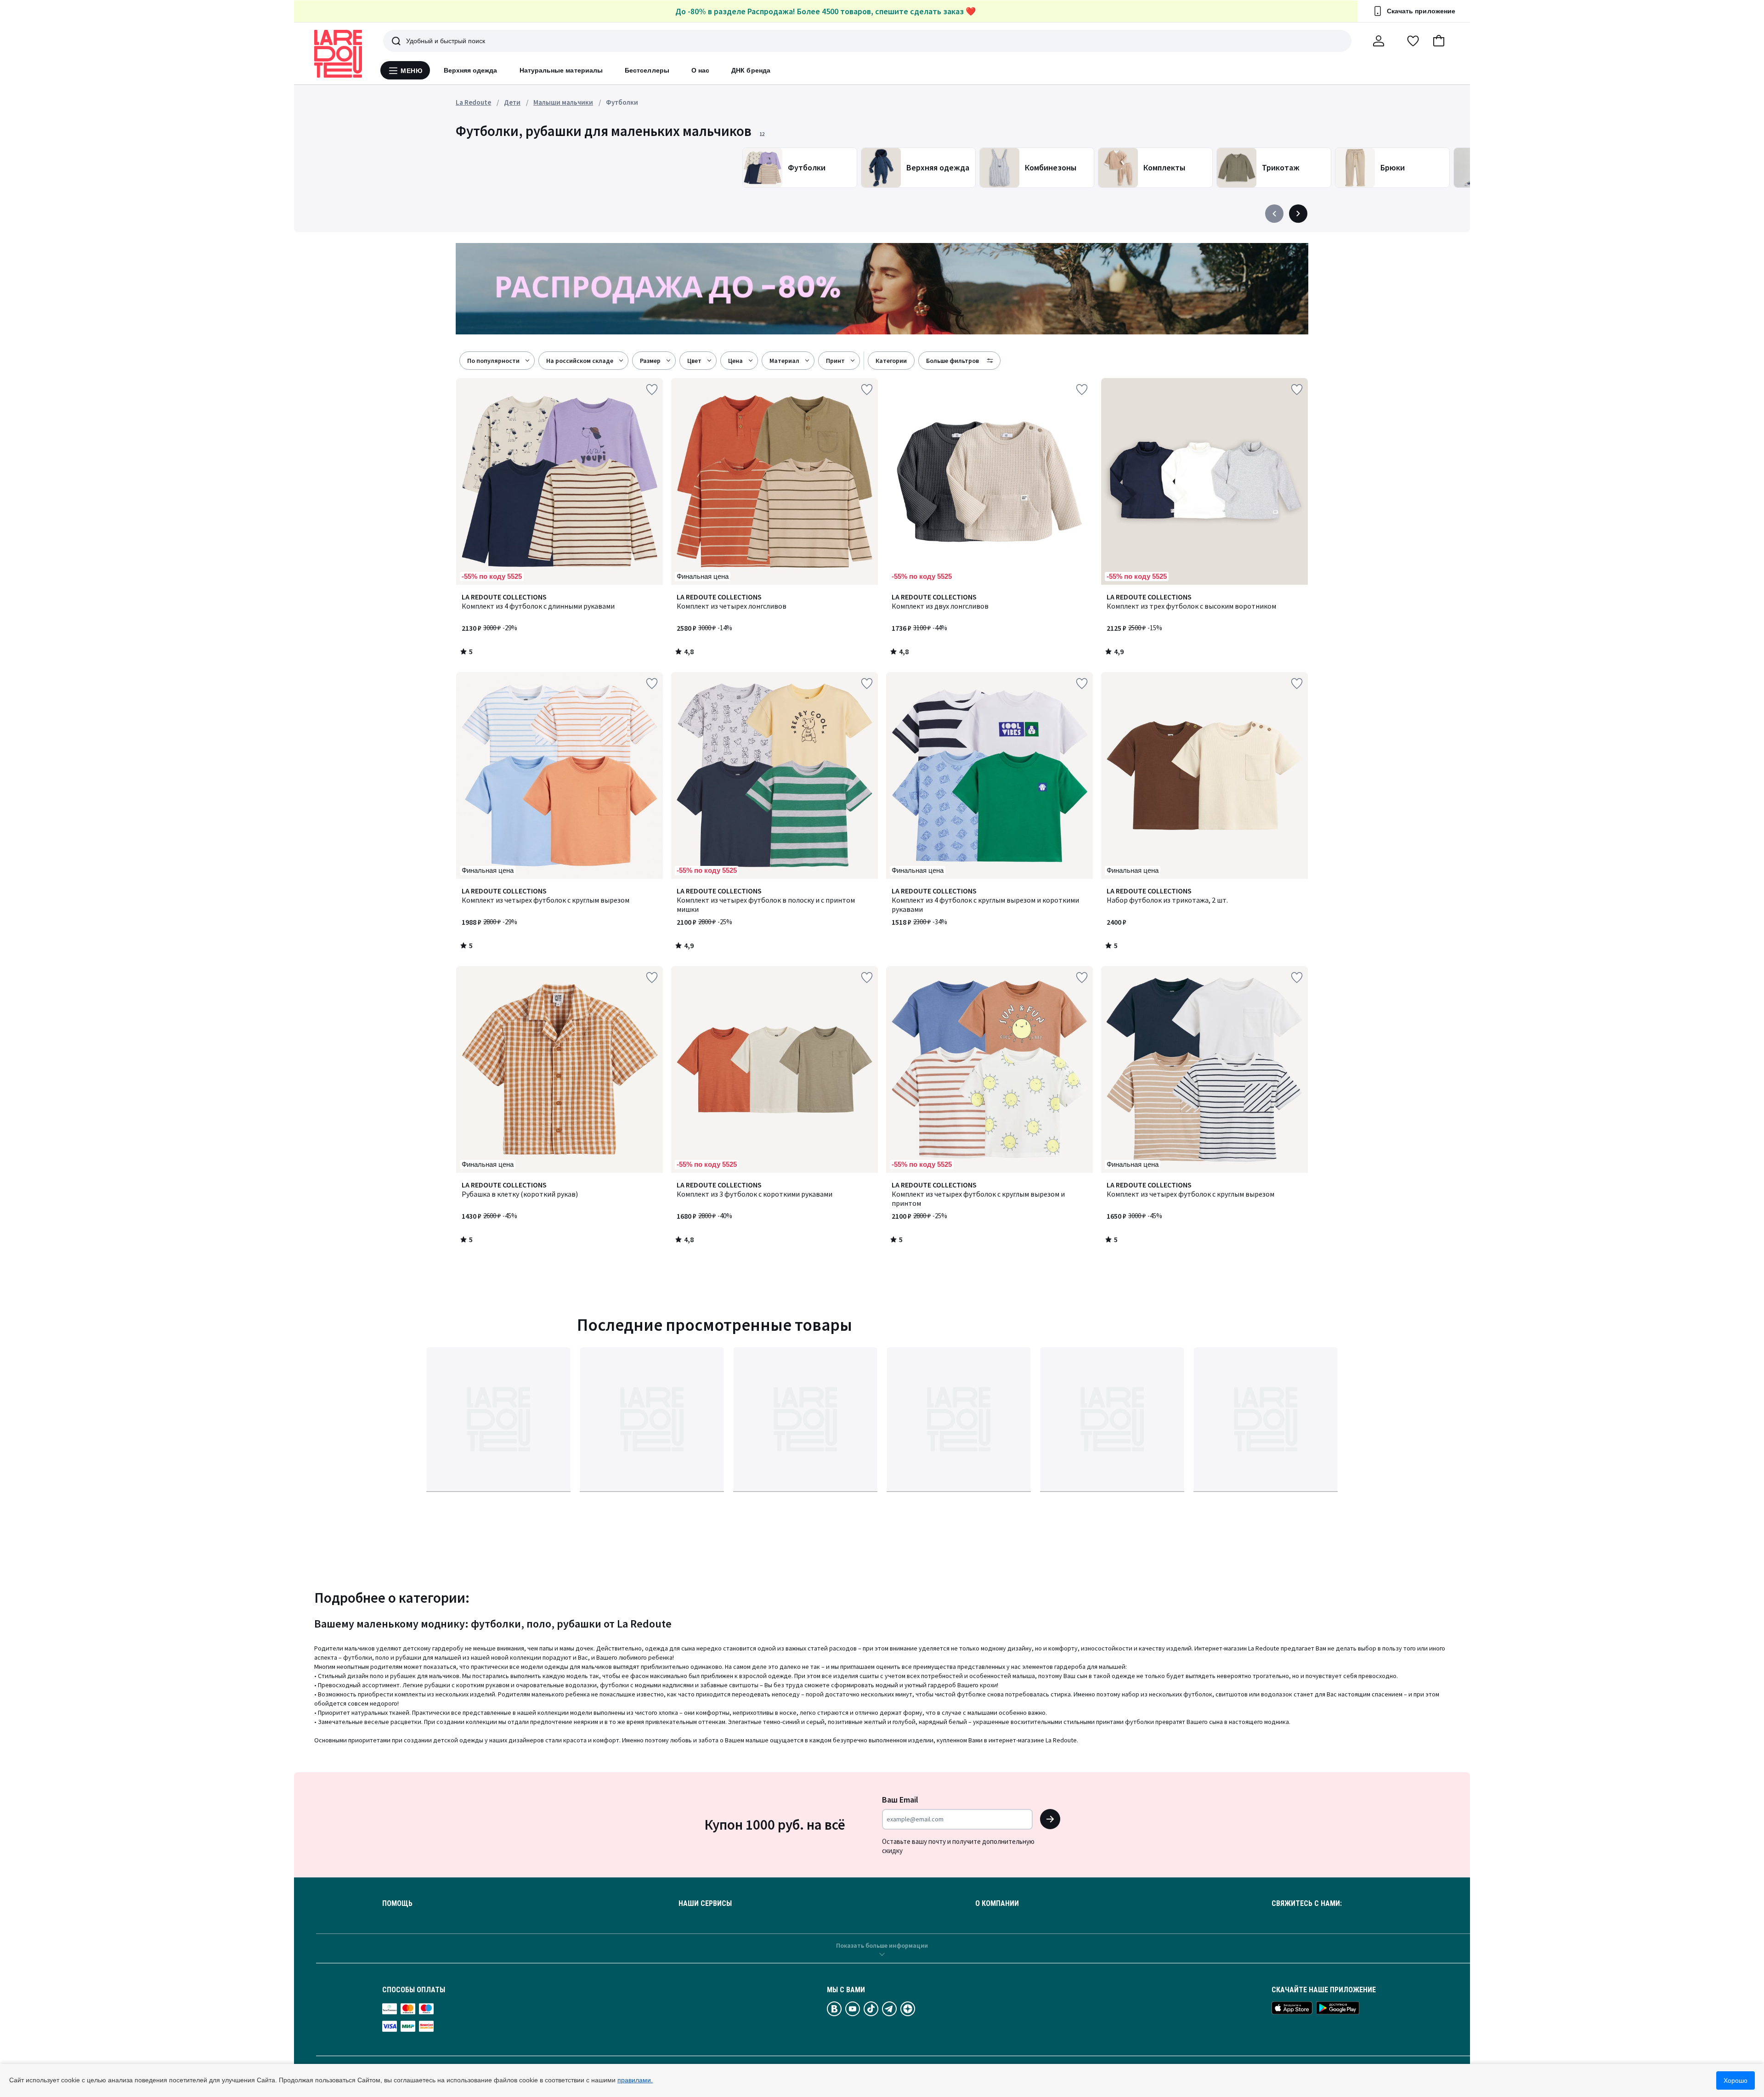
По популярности (493, 361)
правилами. (635, 2080)
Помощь (397, 1904)
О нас (700, 70)
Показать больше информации (882, 1945)
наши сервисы (705, 1904)
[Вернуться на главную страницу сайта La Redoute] (338, 54)
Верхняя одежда (471, 70)
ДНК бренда (751, 70)
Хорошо (1736, 2080)
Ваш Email (900, 1800)
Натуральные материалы (561, 70)
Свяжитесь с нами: (1307, 1904)
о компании (997, 1904)
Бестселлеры (647, 70)
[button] (1439, 41)
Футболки (622, 102)
